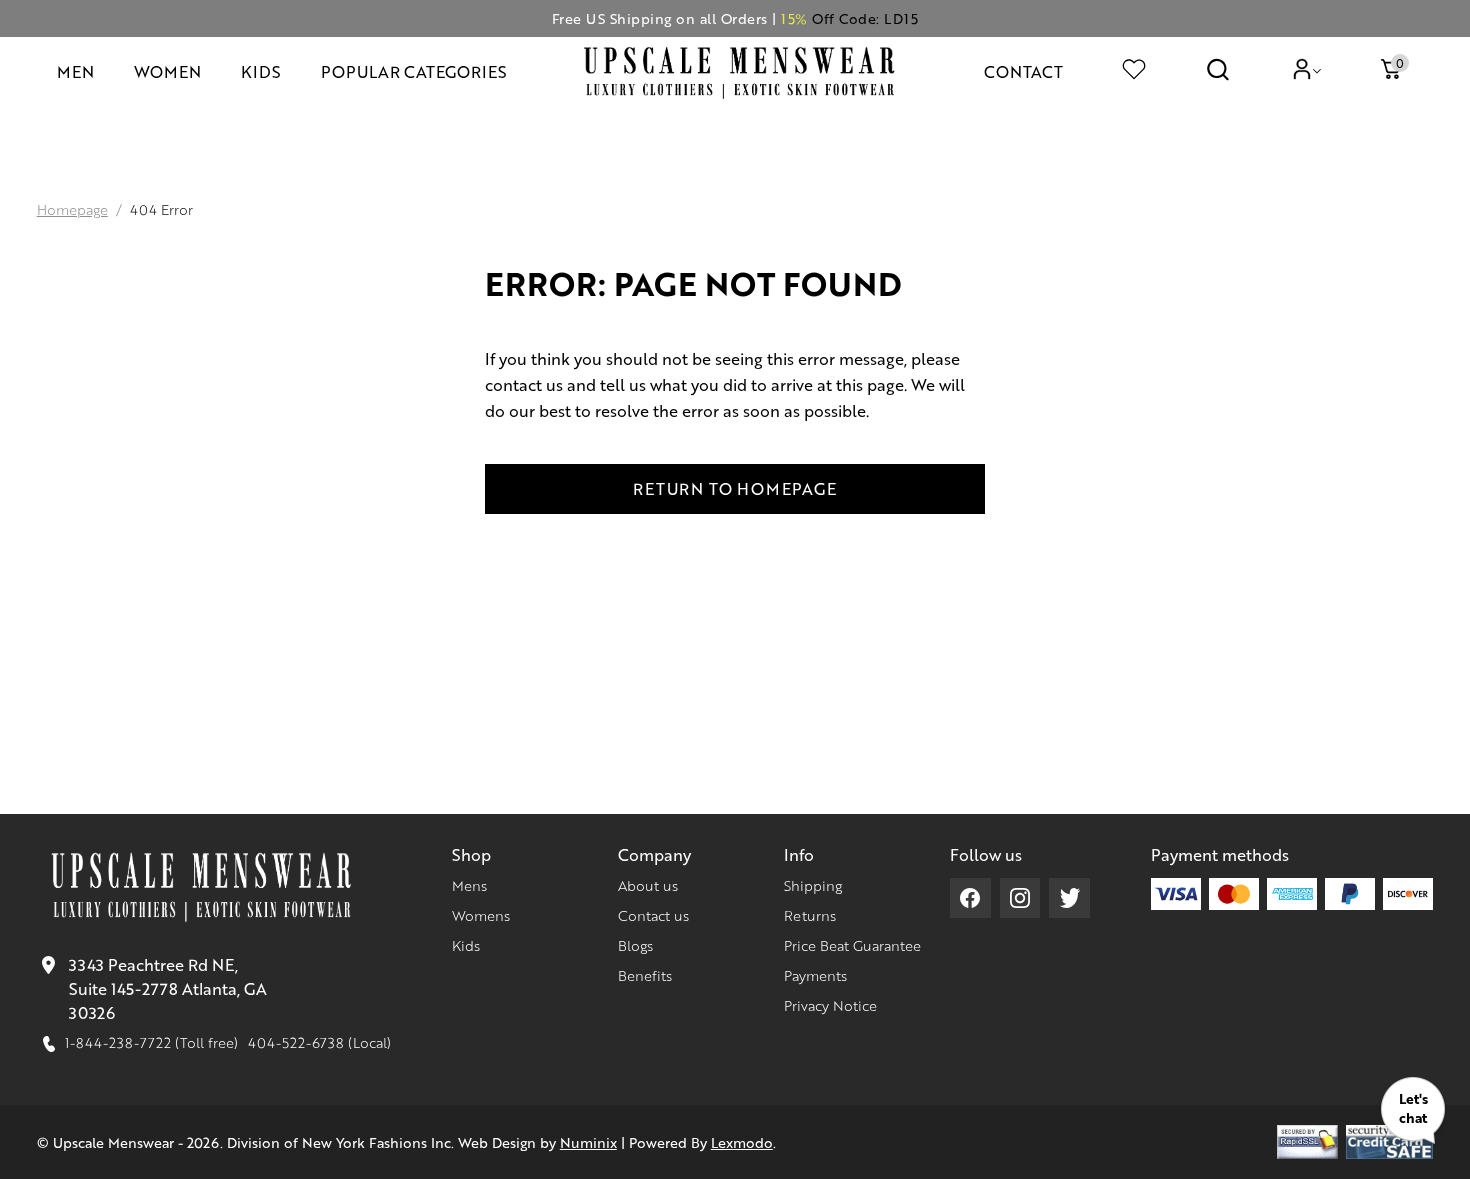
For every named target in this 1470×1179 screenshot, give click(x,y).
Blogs (635, 945)
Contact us (653, 915)
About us (648, 885)
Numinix (588, 1142)
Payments (815, 975)
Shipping (813, 885)
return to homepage (734, 488)
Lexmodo (742, 1142)
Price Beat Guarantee (852, 945)
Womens (481, 915)
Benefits (645, 975)
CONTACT (1023, 71)
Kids (466, 945)
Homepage (72, 209)
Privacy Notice (830, 1005)
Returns (810, 915)
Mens (469, 885)
